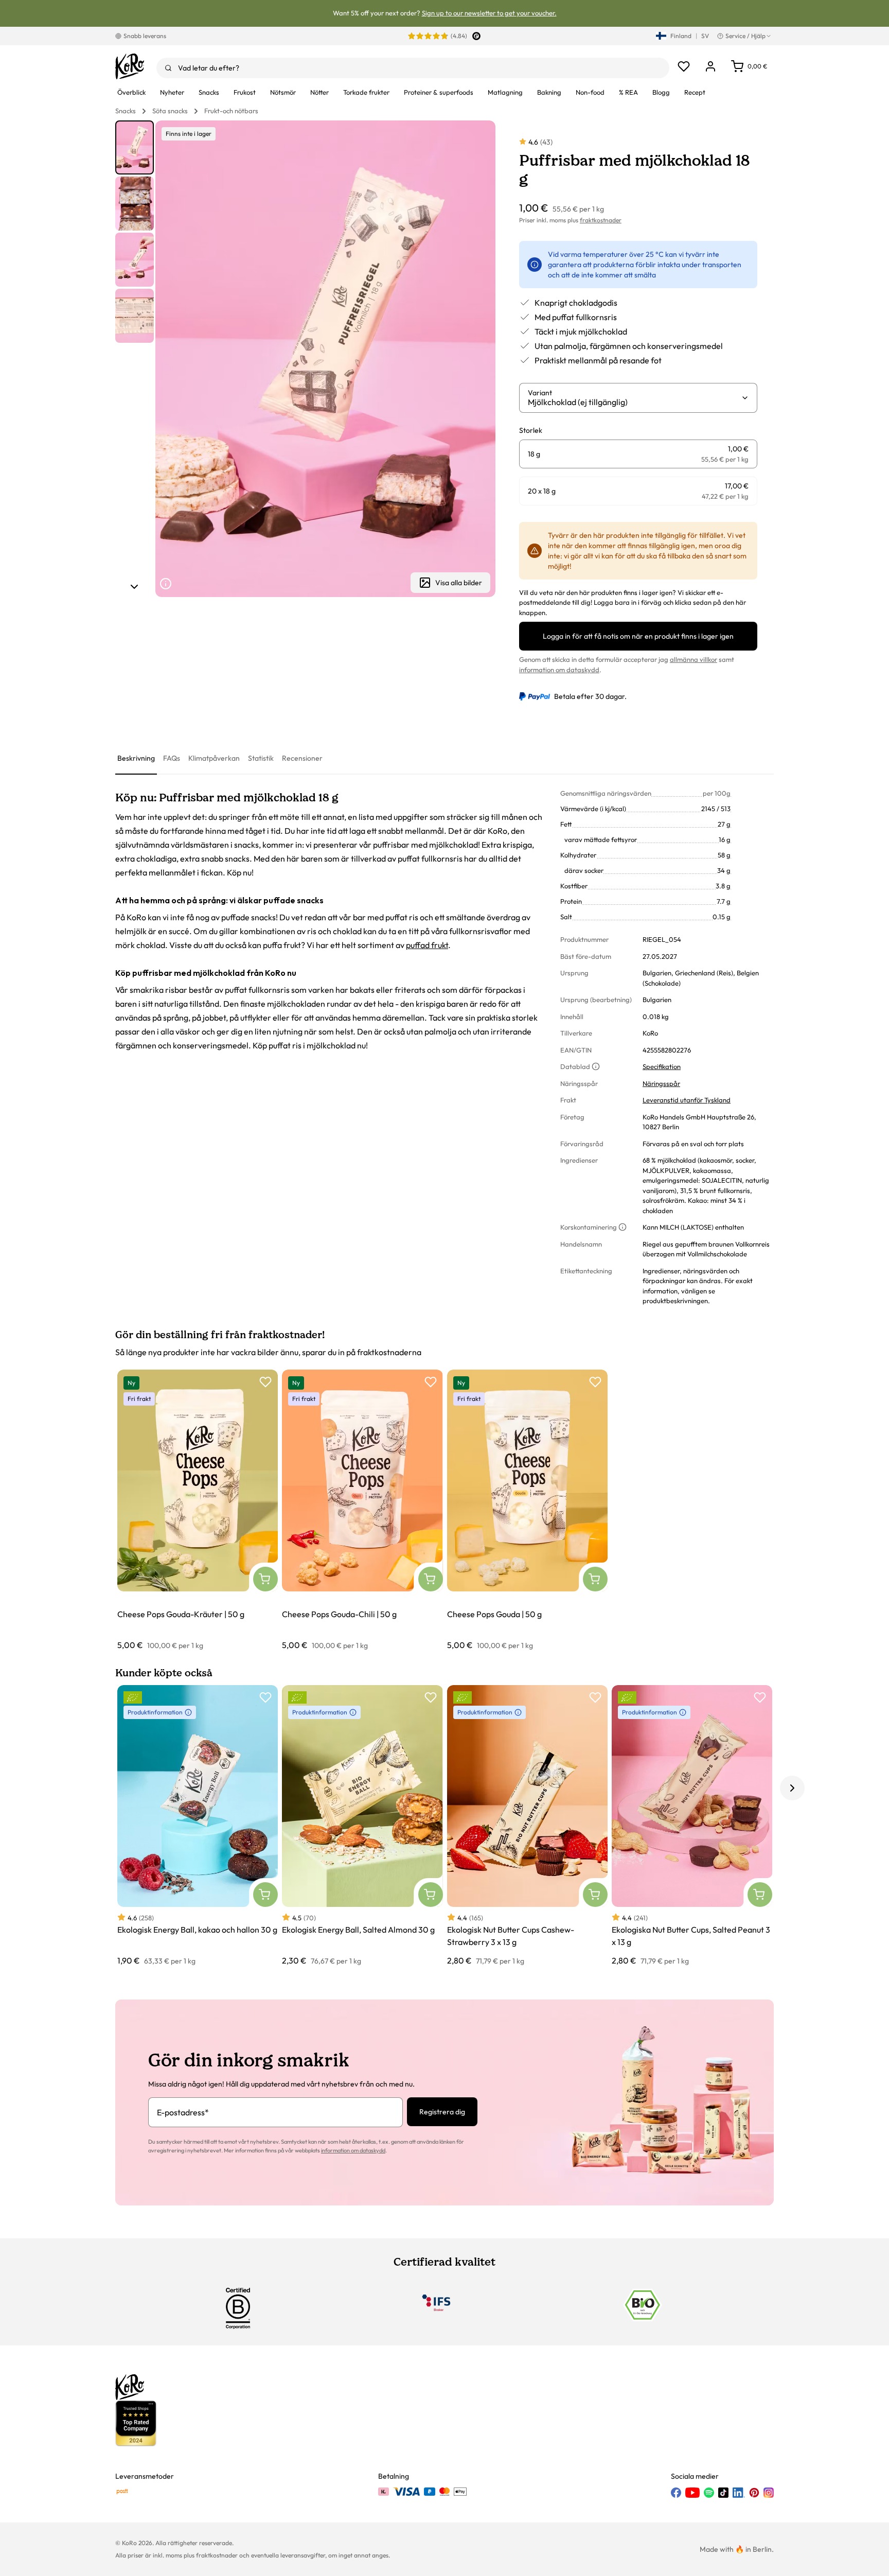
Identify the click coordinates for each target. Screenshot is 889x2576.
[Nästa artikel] (134, 587)
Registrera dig (442, 2112)
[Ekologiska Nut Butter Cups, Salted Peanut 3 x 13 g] (692, 1826)
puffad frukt (427, 945)
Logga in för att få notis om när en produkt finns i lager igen (638, 636)
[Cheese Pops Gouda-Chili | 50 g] (362, 1510)
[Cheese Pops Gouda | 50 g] (527, 1510)
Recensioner (302, 758)
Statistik (261, 758)
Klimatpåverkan (214, 758)
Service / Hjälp (745, 36)
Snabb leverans (145, 36)
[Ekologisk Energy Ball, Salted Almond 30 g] (362, 1826)
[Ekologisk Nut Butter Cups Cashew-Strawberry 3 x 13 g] (527, 1826)
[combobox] (413, 68)
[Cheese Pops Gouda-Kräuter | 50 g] (198, 1510)
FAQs (172, 758)
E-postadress (183, 2112)
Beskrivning (136, 758)
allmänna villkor (694, 659)
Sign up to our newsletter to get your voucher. (489, 13)
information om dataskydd (559, 670)
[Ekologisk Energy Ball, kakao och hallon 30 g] (198, 1826)
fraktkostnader (601, 220)
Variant (540, 393)
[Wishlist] (684, 66)
